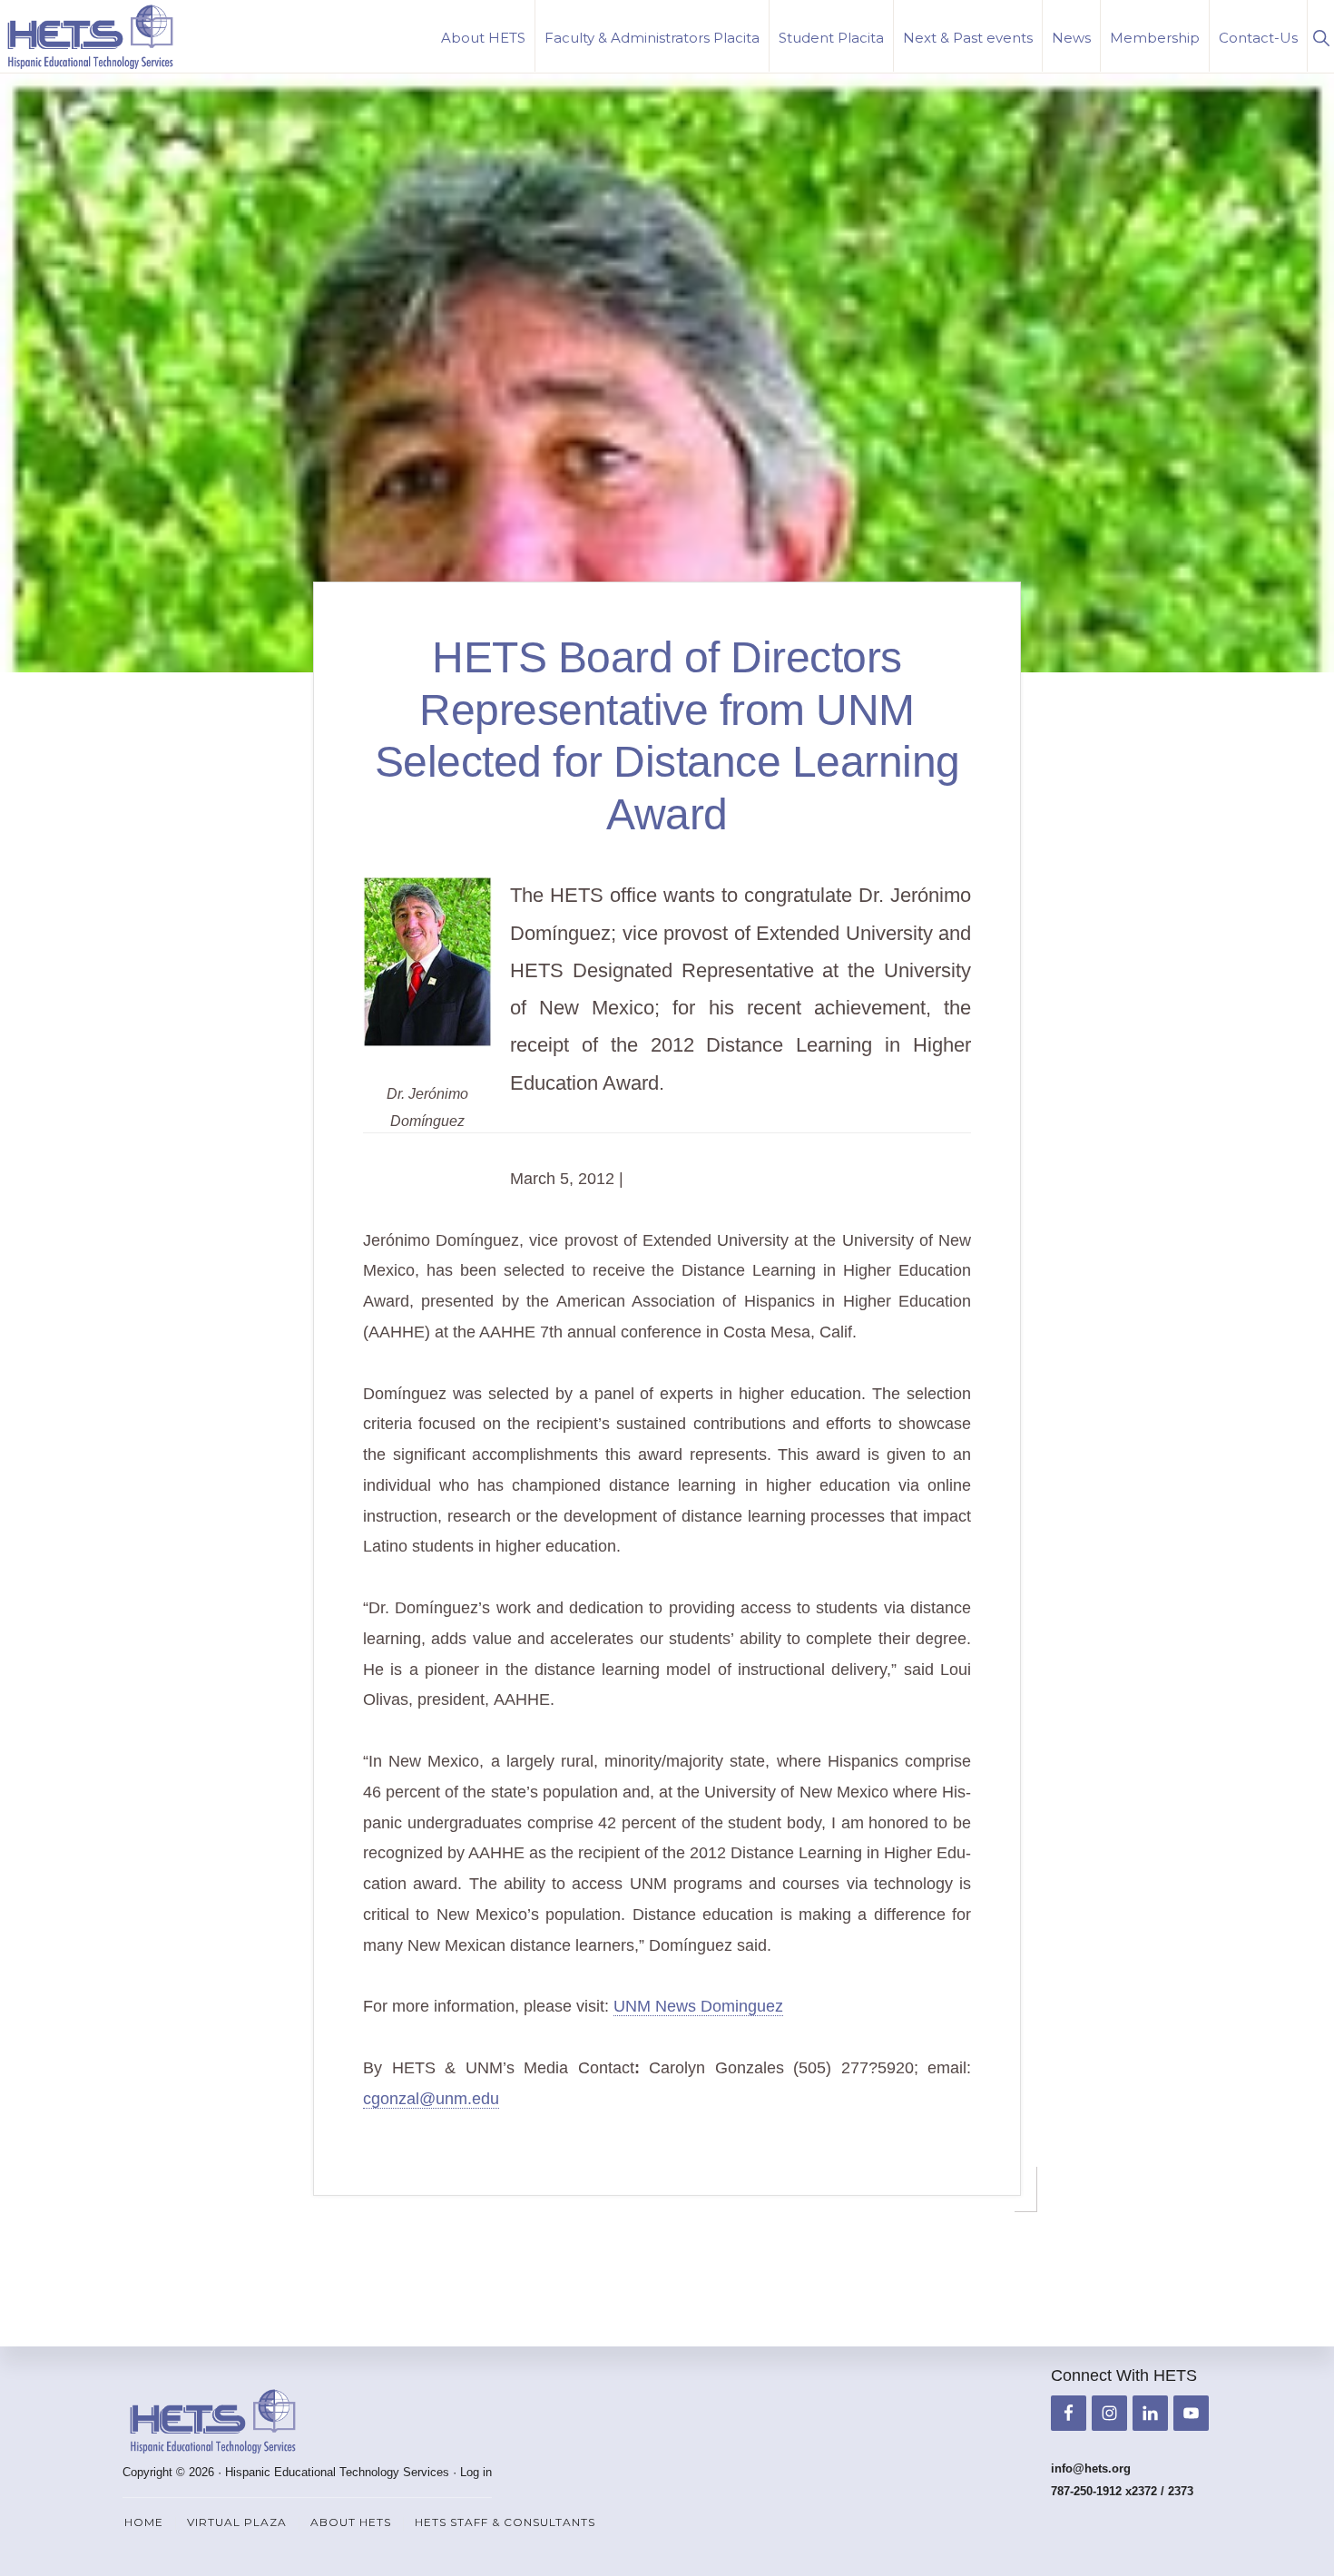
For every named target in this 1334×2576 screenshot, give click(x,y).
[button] (1321, 36)
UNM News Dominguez (698, 2006)
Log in (476, 2472)
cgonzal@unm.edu (431, 2099)
